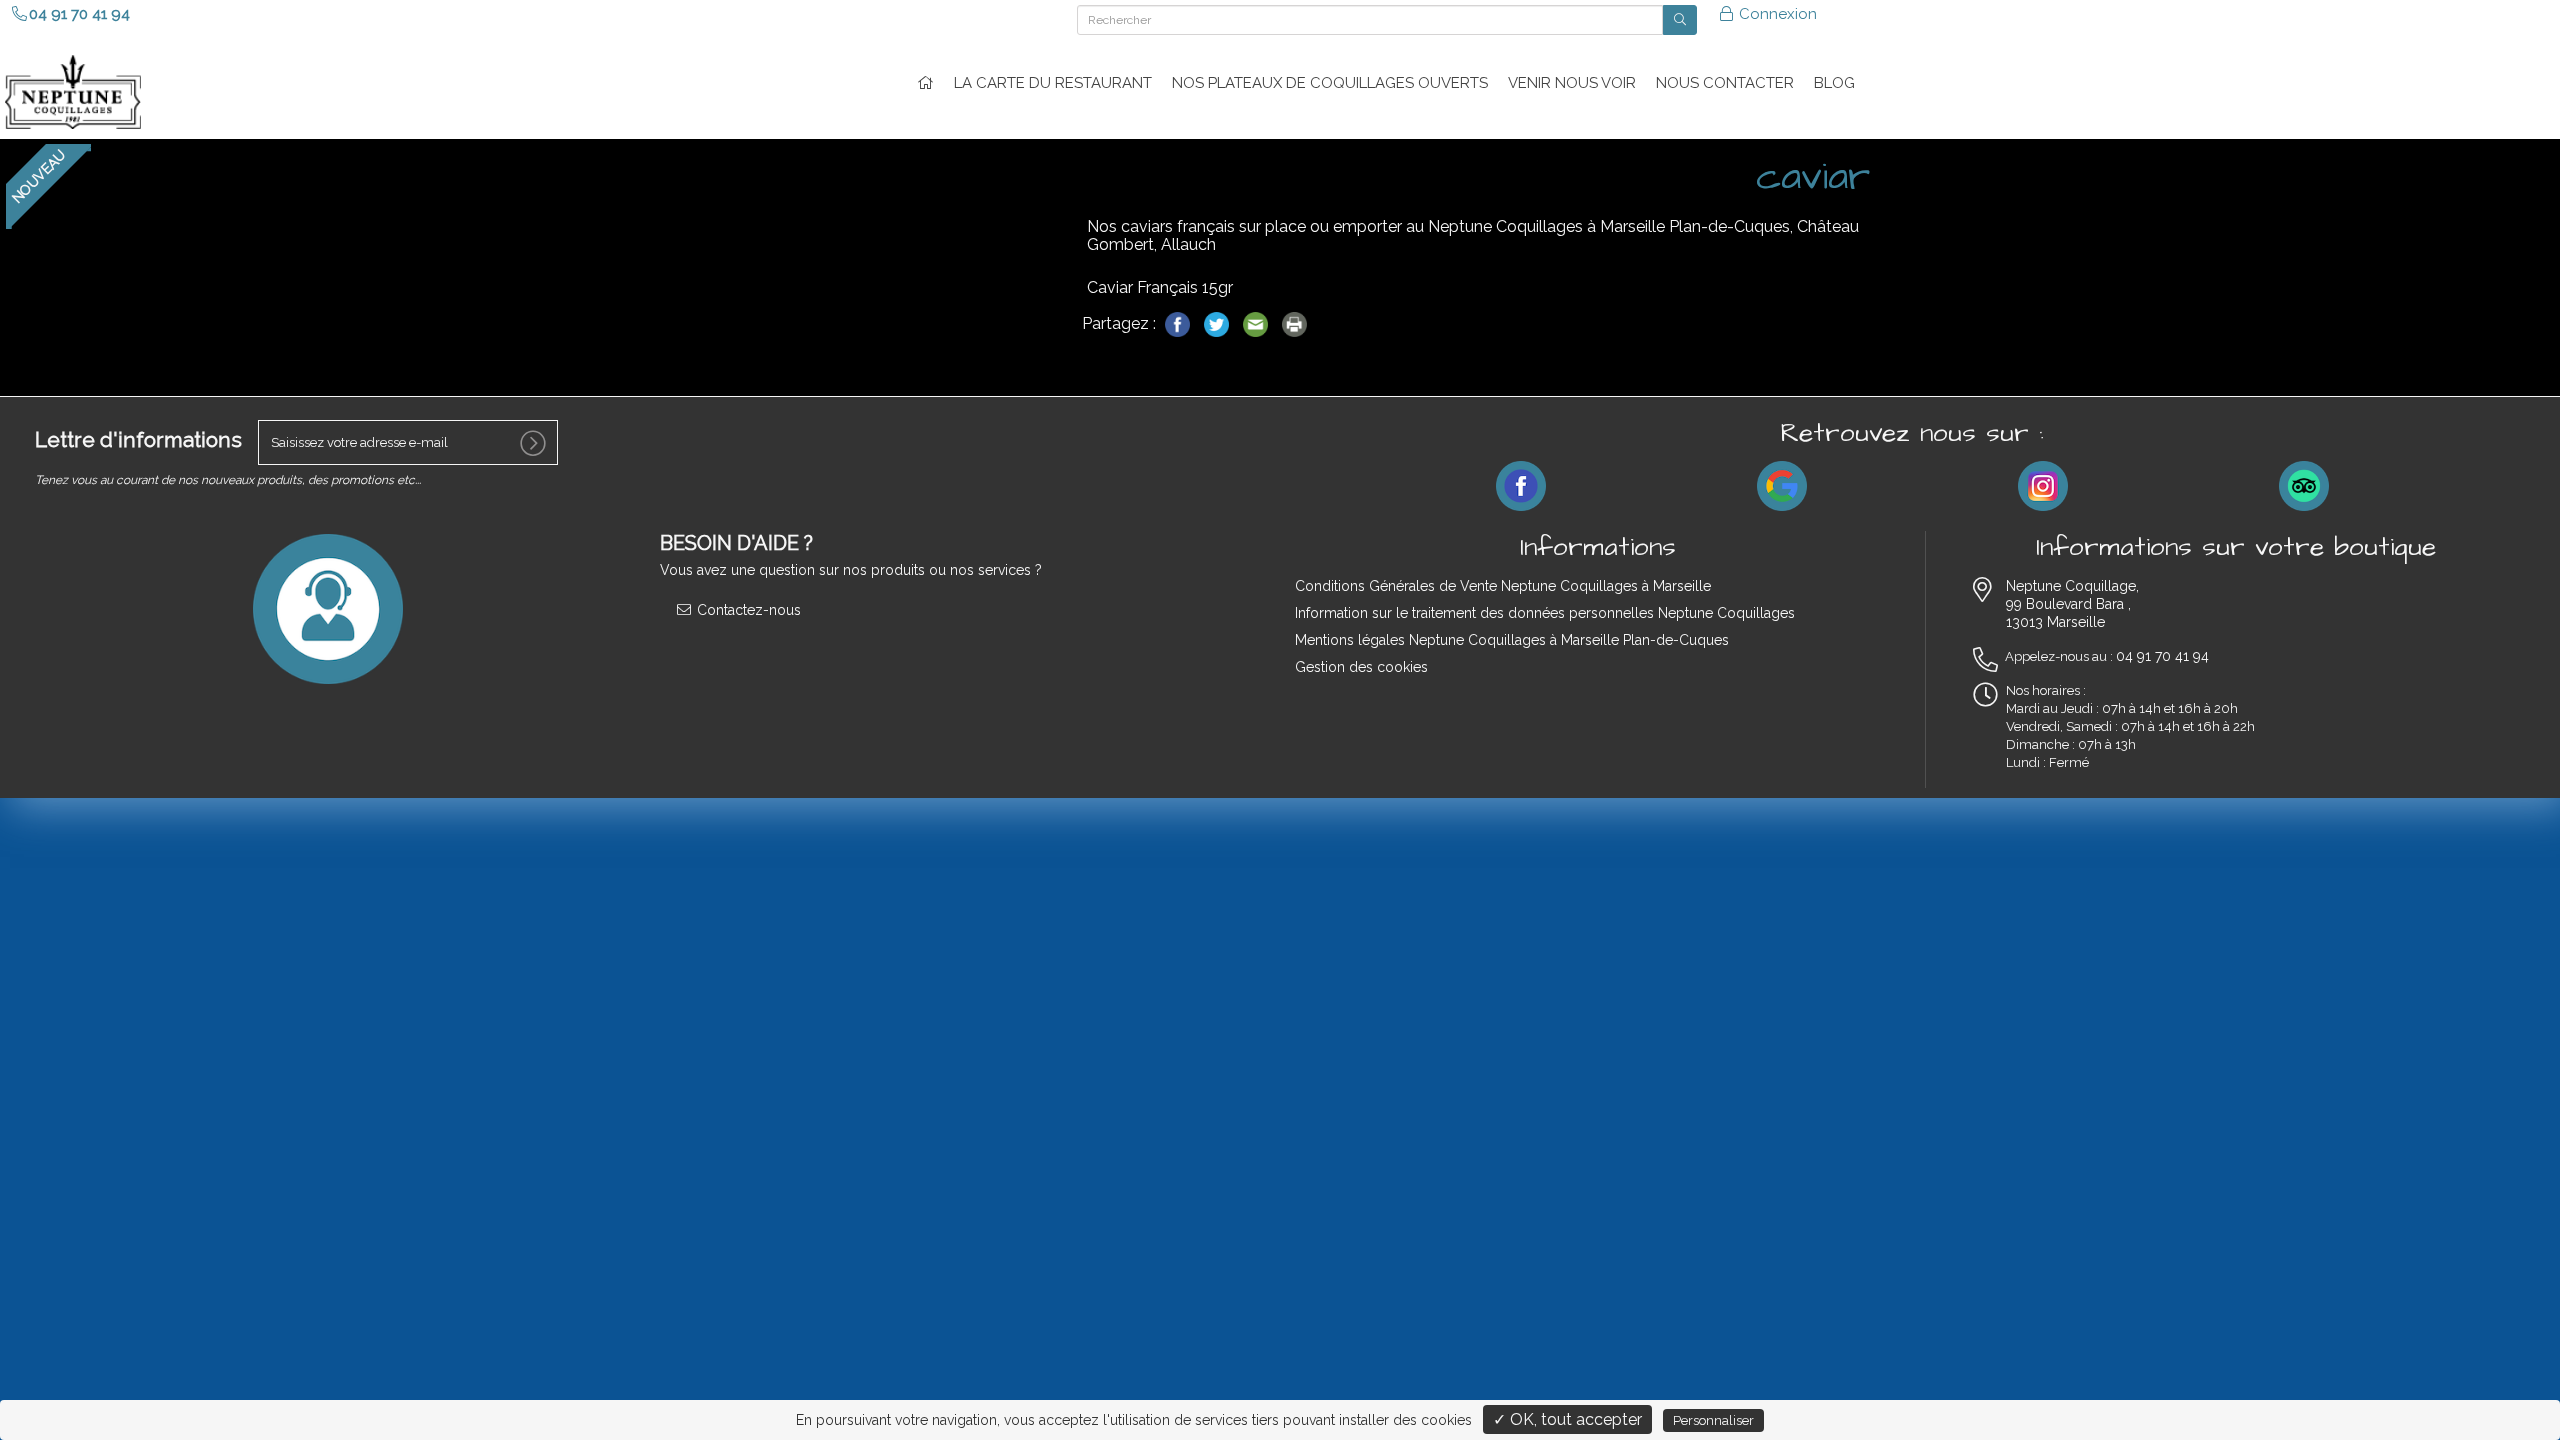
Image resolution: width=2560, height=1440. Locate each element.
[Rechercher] (1680, 20)
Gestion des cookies (1361, 667)
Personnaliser (1713, 1420)
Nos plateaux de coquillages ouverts (1330, 83)
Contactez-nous (747, 610)
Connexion (1776, 14)
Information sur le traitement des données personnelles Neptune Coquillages (1545, 613)
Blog (1834, 83)
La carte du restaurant (1053, 83)
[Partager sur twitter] (1218, 322)
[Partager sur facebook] (1179, 322)
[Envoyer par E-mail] (1257, 322)
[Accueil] (925, 83)
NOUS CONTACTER (1725, 83)
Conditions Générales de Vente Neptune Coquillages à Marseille (1503, 586)
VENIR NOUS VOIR (1572, 83)
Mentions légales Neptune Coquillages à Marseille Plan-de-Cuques (1512, 640)
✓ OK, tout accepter (1567, 1419)
